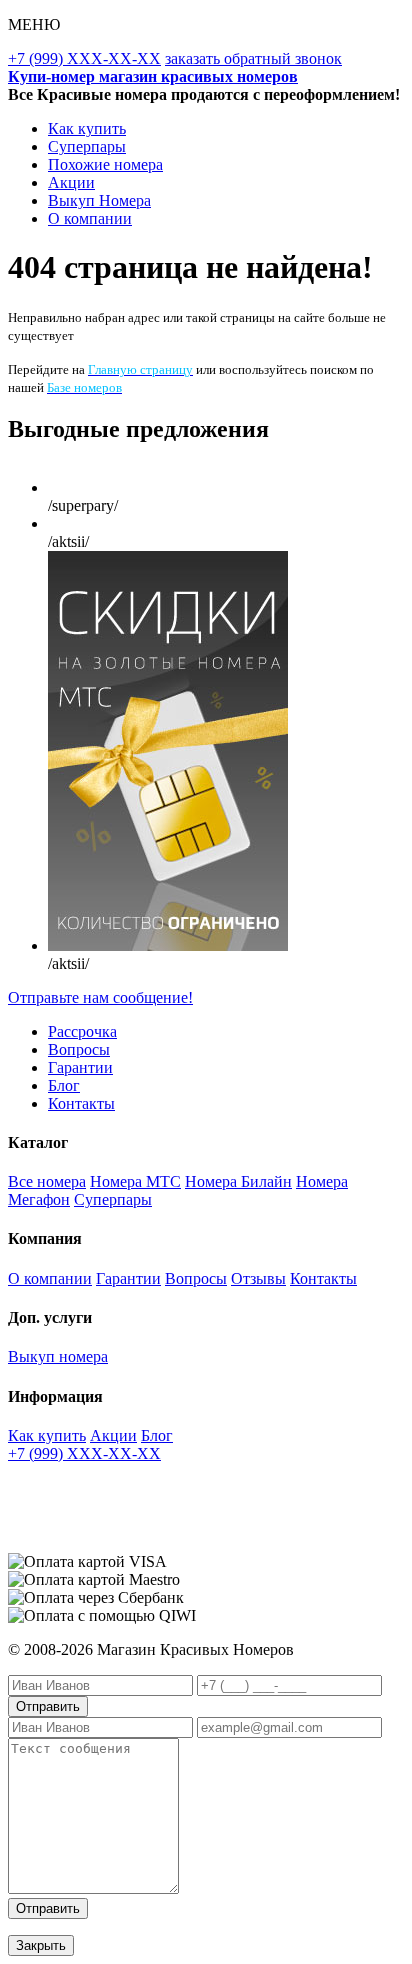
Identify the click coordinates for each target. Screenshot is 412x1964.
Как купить (87, 128)
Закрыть (41, 1945)
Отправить (48, 1706)
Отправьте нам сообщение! (100, 997)
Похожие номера (105, 164)
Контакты (81, 1103)
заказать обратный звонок (253, 58)
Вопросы (79, 1049)
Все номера (47, 1181)
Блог (64, 1085)
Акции (71, 182)
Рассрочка (82, 1031)
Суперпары (87, 146)
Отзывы (258, 1278)
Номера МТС (135, 1181)
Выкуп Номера (99, 200)
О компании (90, 218)
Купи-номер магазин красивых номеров (153, 76)
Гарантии (80, 1067)
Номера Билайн (238, 1181)
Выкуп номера (58, 1356)
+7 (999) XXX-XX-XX (84, 58)
